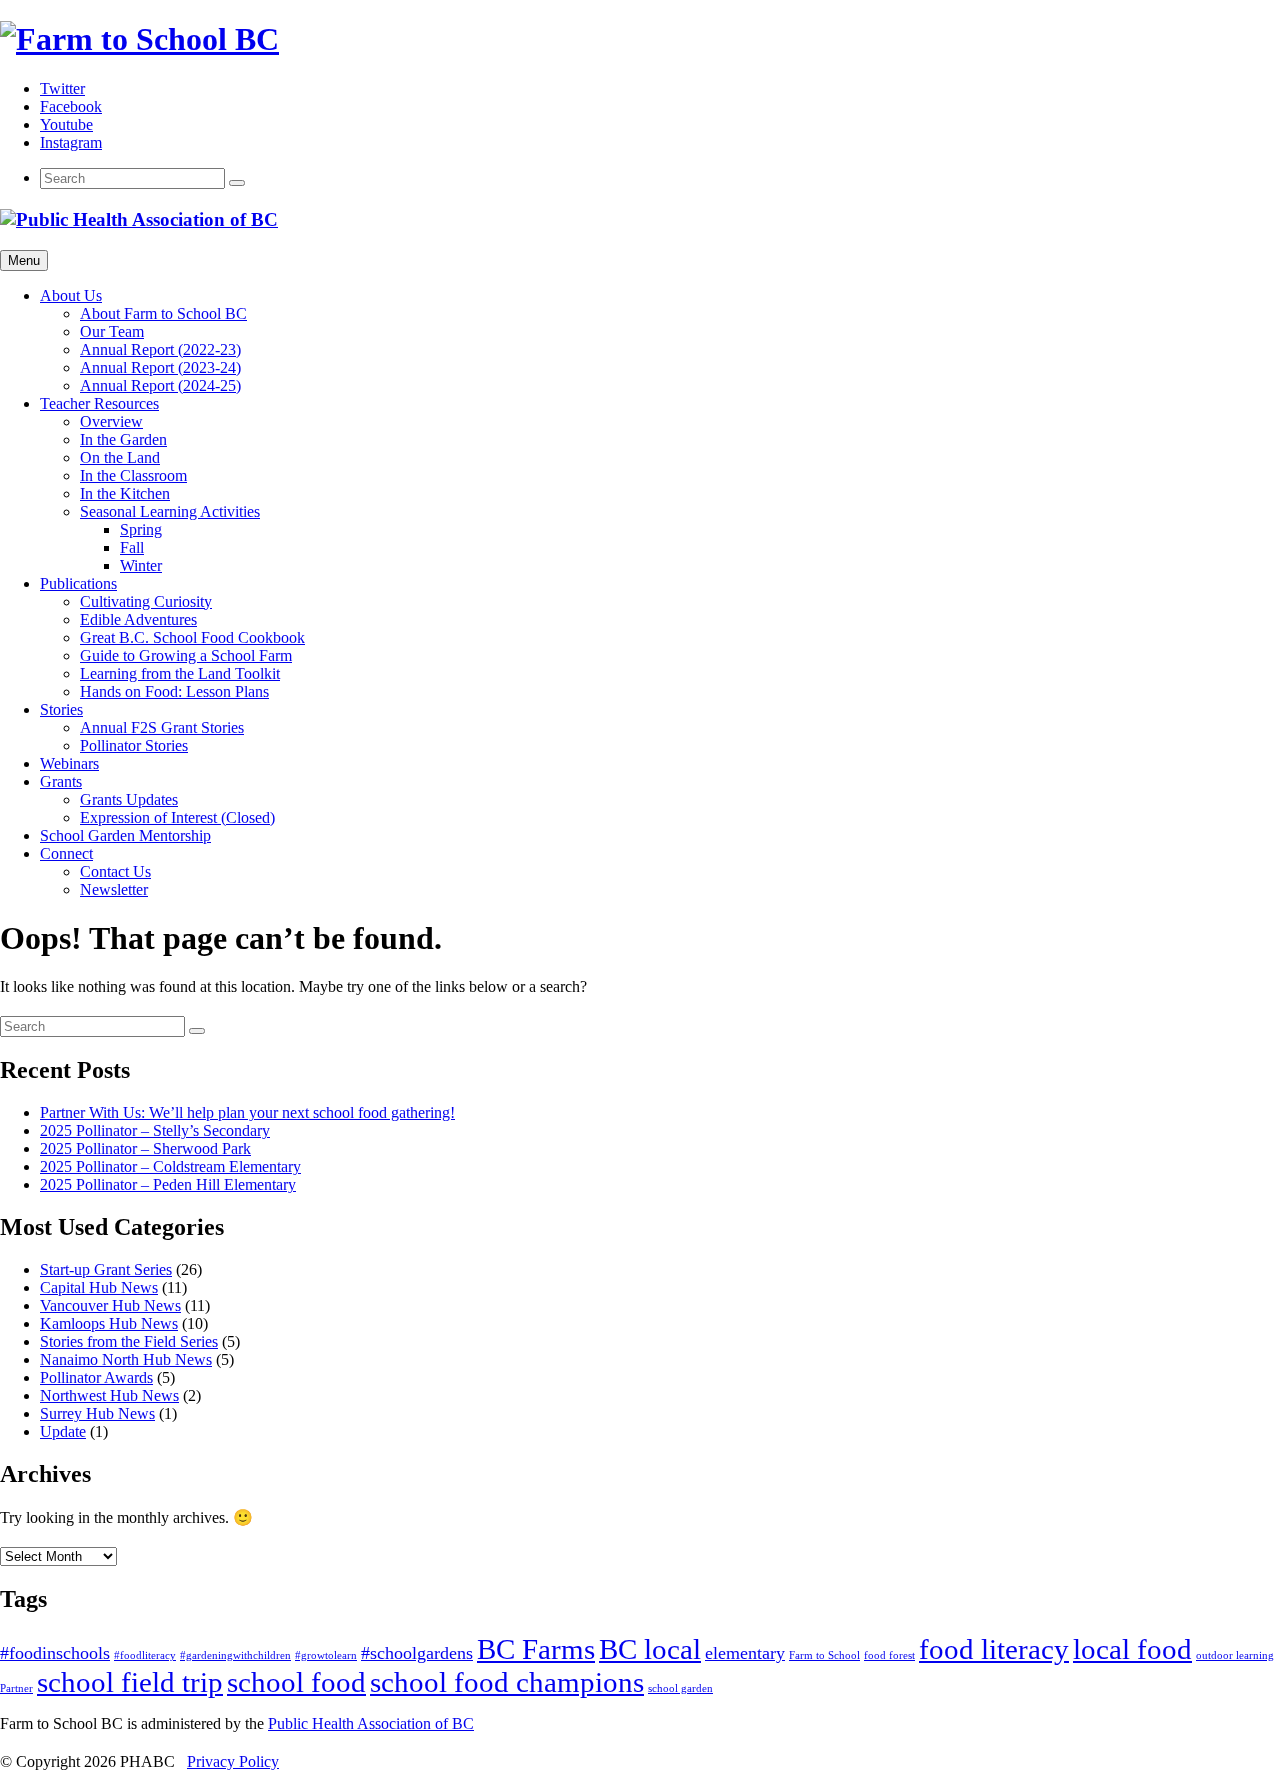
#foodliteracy (145, 1655)
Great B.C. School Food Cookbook (192, 637)
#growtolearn (326, 1655)
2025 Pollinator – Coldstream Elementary (170, 1166)
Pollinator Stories (134, 745)
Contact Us (115, 871)
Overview (111, 421)
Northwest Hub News (109, 1395)
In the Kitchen (125, 493)
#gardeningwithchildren (235, 1655)
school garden (680, 1688)
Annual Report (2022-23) (160, 349)
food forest (889, 1655)
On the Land (120, 457)
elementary (745, 1653)
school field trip (130, 1682)
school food (296, 1682)
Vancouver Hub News (110, 1305)
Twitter (62, 88)
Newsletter (114, 889)
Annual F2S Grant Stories (162, 727)
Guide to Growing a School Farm (186, 655)
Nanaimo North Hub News (126, 1359)
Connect (66, 853)
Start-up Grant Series (106, 1269)
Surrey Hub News (97, 1413)
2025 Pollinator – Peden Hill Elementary (168, 1184)
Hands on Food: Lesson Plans (174, 691)
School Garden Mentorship (125, 835)
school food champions (507, 1682)
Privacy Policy (233, 1761)
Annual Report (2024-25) (160, 385)
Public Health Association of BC (371, 1723)
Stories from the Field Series (129, 1341)
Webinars (69, 763)
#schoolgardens (417, 1653)
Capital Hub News (99, 1287)
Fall (132, 547)
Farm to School (824, 1655)
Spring (141, 529)
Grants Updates (129, 799)
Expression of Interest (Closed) (177, 817)
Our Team (112, 331)
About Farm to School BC (163, 313)
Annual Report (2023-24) (160, 367)
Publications (78, 583)
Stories (61, 709)
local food (1132, 1649)
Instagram (71, 142)
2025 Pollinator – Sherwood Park (145, 1148)
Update (63, 1431)
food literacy (994, 1649)
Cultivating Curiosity (146, 601)
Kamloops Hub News (109, 1323)
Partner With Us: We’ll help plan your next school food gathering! (247, 1112)
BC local (650, 1649)
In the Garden (123, 439)
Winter (141, 565)
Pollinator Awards (96, 1377)
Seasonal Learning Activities (170, 511)
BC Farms (536, 1649)
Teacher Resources (99, 403)
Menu (24, 260)
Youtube (66, 124)
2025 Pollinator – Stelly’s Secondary (155, 1130)
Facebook (71, 106)
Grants (61, 781)
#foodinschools (55, 1653)
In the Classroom (133, 475)
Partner (16, 1688)
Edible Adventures (138, 619)
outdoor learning (1235, 1655)
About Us (71, 295)
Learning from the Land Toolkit (180, 673)
